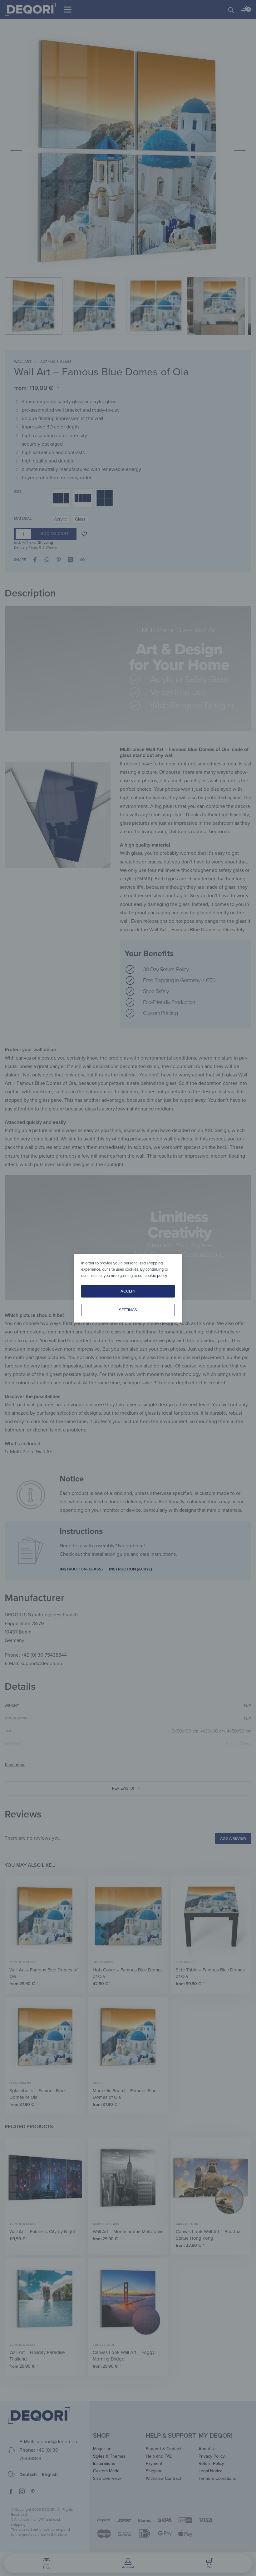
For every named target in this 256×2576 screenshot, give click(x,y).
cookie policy (156, 1276)
